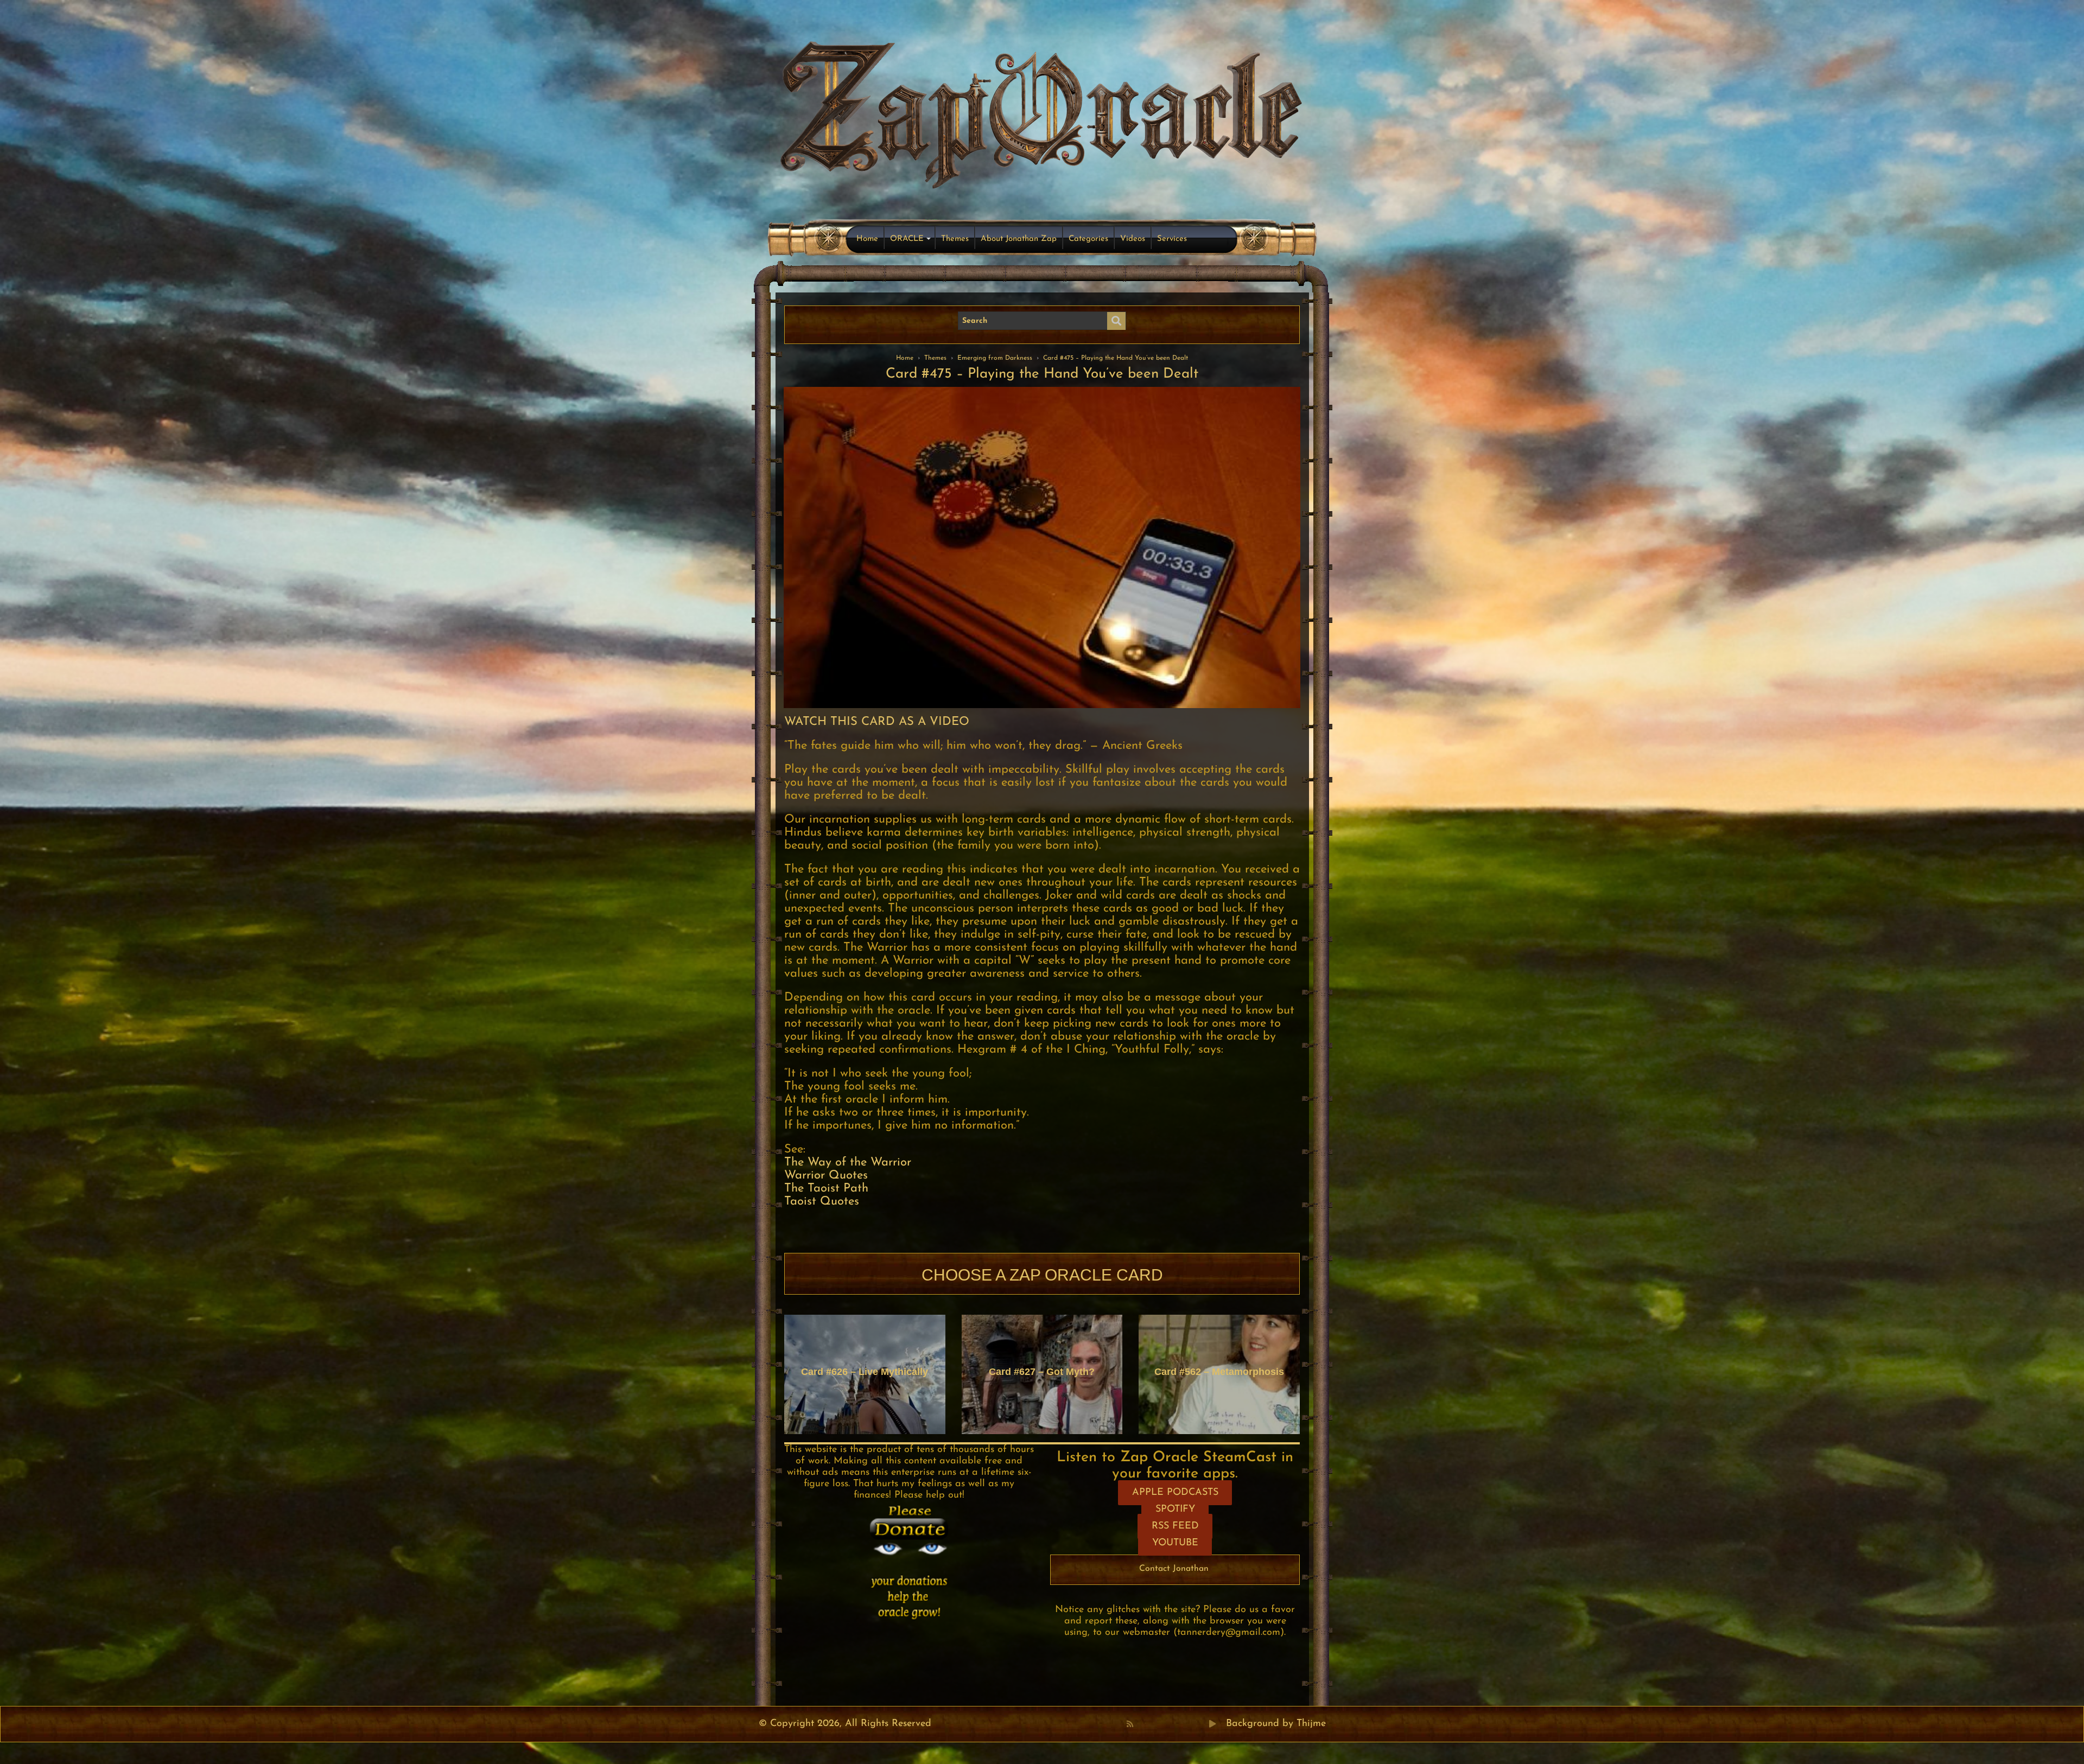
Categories (1088, 239)
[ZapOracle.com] (1042, 112)
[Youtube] (1165, 1724)
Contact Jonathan (1174, 1569)
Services (1172, 239)
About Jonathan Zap (1019, 239)
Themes (955, 239)
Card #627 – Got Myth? (1042, 1372)
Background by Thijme (1276, 1724)
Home (867, 239)
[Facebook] (1141, 1724)
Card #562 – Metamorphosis (1219, 1372)
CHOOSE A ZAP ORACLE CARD (1042, 1275)
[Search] (1116, 321)
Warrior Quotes (826, 1176)
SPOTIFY (1175, 1510)
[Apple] (1177, 1724)
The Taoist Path (826, 1189)
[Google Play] (1212, 1724)
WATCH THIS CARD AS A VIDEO (877, 722)
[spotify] (1201, 1724)
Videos (1133, 239)
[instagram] (1189, 1724)
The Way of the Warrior (848, 1163)
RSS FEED (1175, 1526)
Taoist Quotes (822, 1202)
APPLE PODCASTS (1175, 1493)
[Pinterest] (1153, 1724)
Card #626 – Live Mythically (865, 1372)
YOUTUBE (1175, 1543)
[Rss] (1130, 1724)
